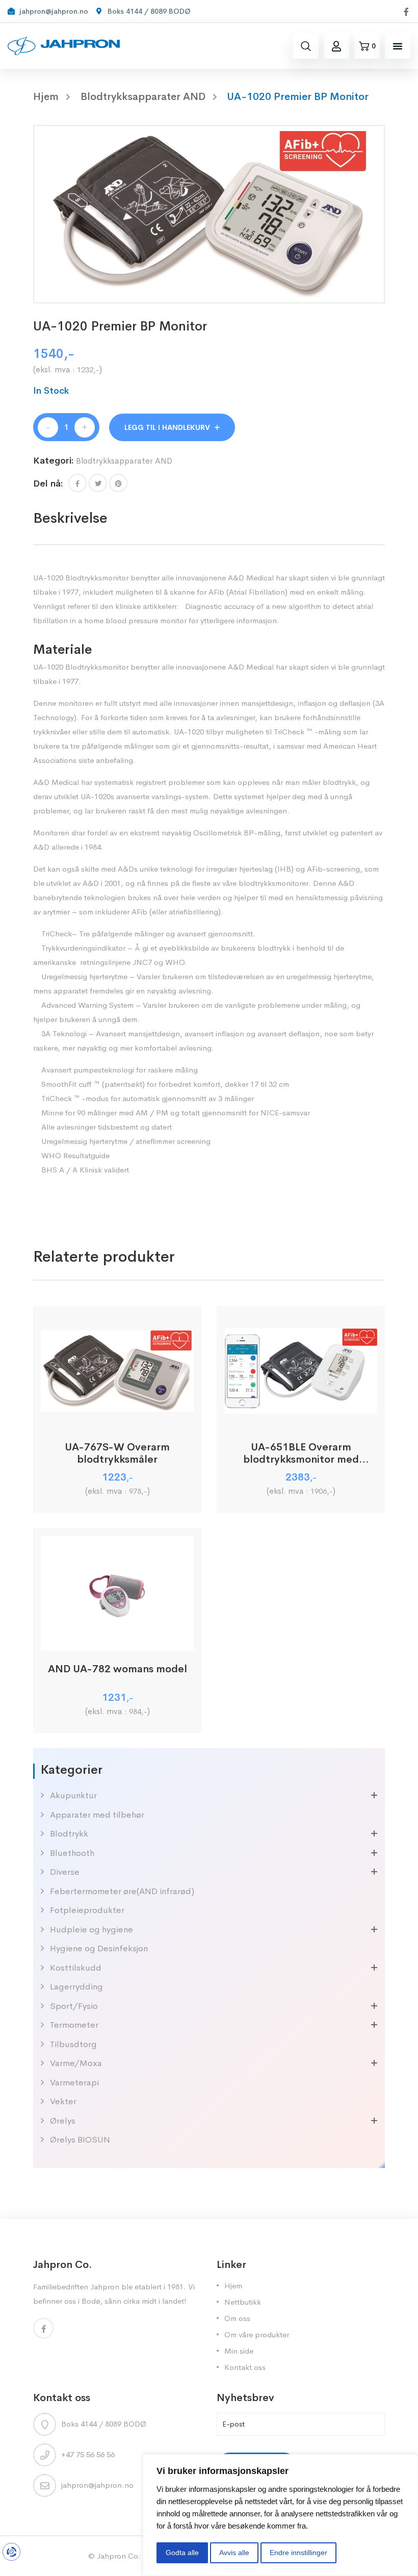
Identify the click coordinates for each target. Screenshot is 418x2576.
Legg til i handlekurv (167, 427)
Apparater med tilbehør (97, 1815)
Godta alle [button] (182, 2553)
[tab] (70, 518)
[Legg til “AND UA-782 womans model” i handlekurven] (117, 1639)
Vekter (63, 2101)
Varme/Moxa (76, 2063)
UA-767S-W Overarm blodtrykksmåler (117, 1453)
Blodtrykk (69, 1834)
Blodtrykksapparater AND (143, 97)
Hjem (233, 2286)
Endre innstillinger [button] (298, 2553)
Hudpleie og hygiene (92, 1930)
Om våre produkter (257, 2335)
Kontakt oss (245, 2367)
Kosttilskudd (76, 1968)
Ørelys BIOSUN (80, 2140)
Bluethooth (72, 1853)
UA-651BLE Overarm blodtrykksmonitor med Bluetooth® (301, 1453)
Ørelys (63, 2121)
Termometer (74, 2025)
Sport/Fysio (74, 2006)
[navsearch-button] (306, 46)
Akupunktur (73, 1795)
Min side (239, 2351)
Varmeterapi (74, 2083)
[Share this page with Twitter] (98, 483)
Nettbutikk (243, 2302)
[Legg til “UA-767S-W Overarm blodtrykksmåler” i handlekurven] (117, 1417)
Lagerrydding (76, 1987)
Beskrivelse (70, 518)
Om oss (237, 2318)
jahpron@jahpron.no (97, 2485)
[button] (398, 46)
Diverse (65, 1872)
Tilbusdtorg (73, 2044)
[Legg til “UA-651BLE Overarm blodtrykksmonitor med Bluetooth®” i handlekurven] (301, 1417)
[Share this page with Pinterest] (118, 483)
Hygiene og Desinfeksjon (99, 1948)
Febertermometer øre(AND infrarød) (122, 1891)
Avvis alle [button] (234, 2553)
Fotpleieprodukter (87, 1910)
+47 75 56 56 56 (88, 2454)
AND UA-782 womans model (117, 1669)
